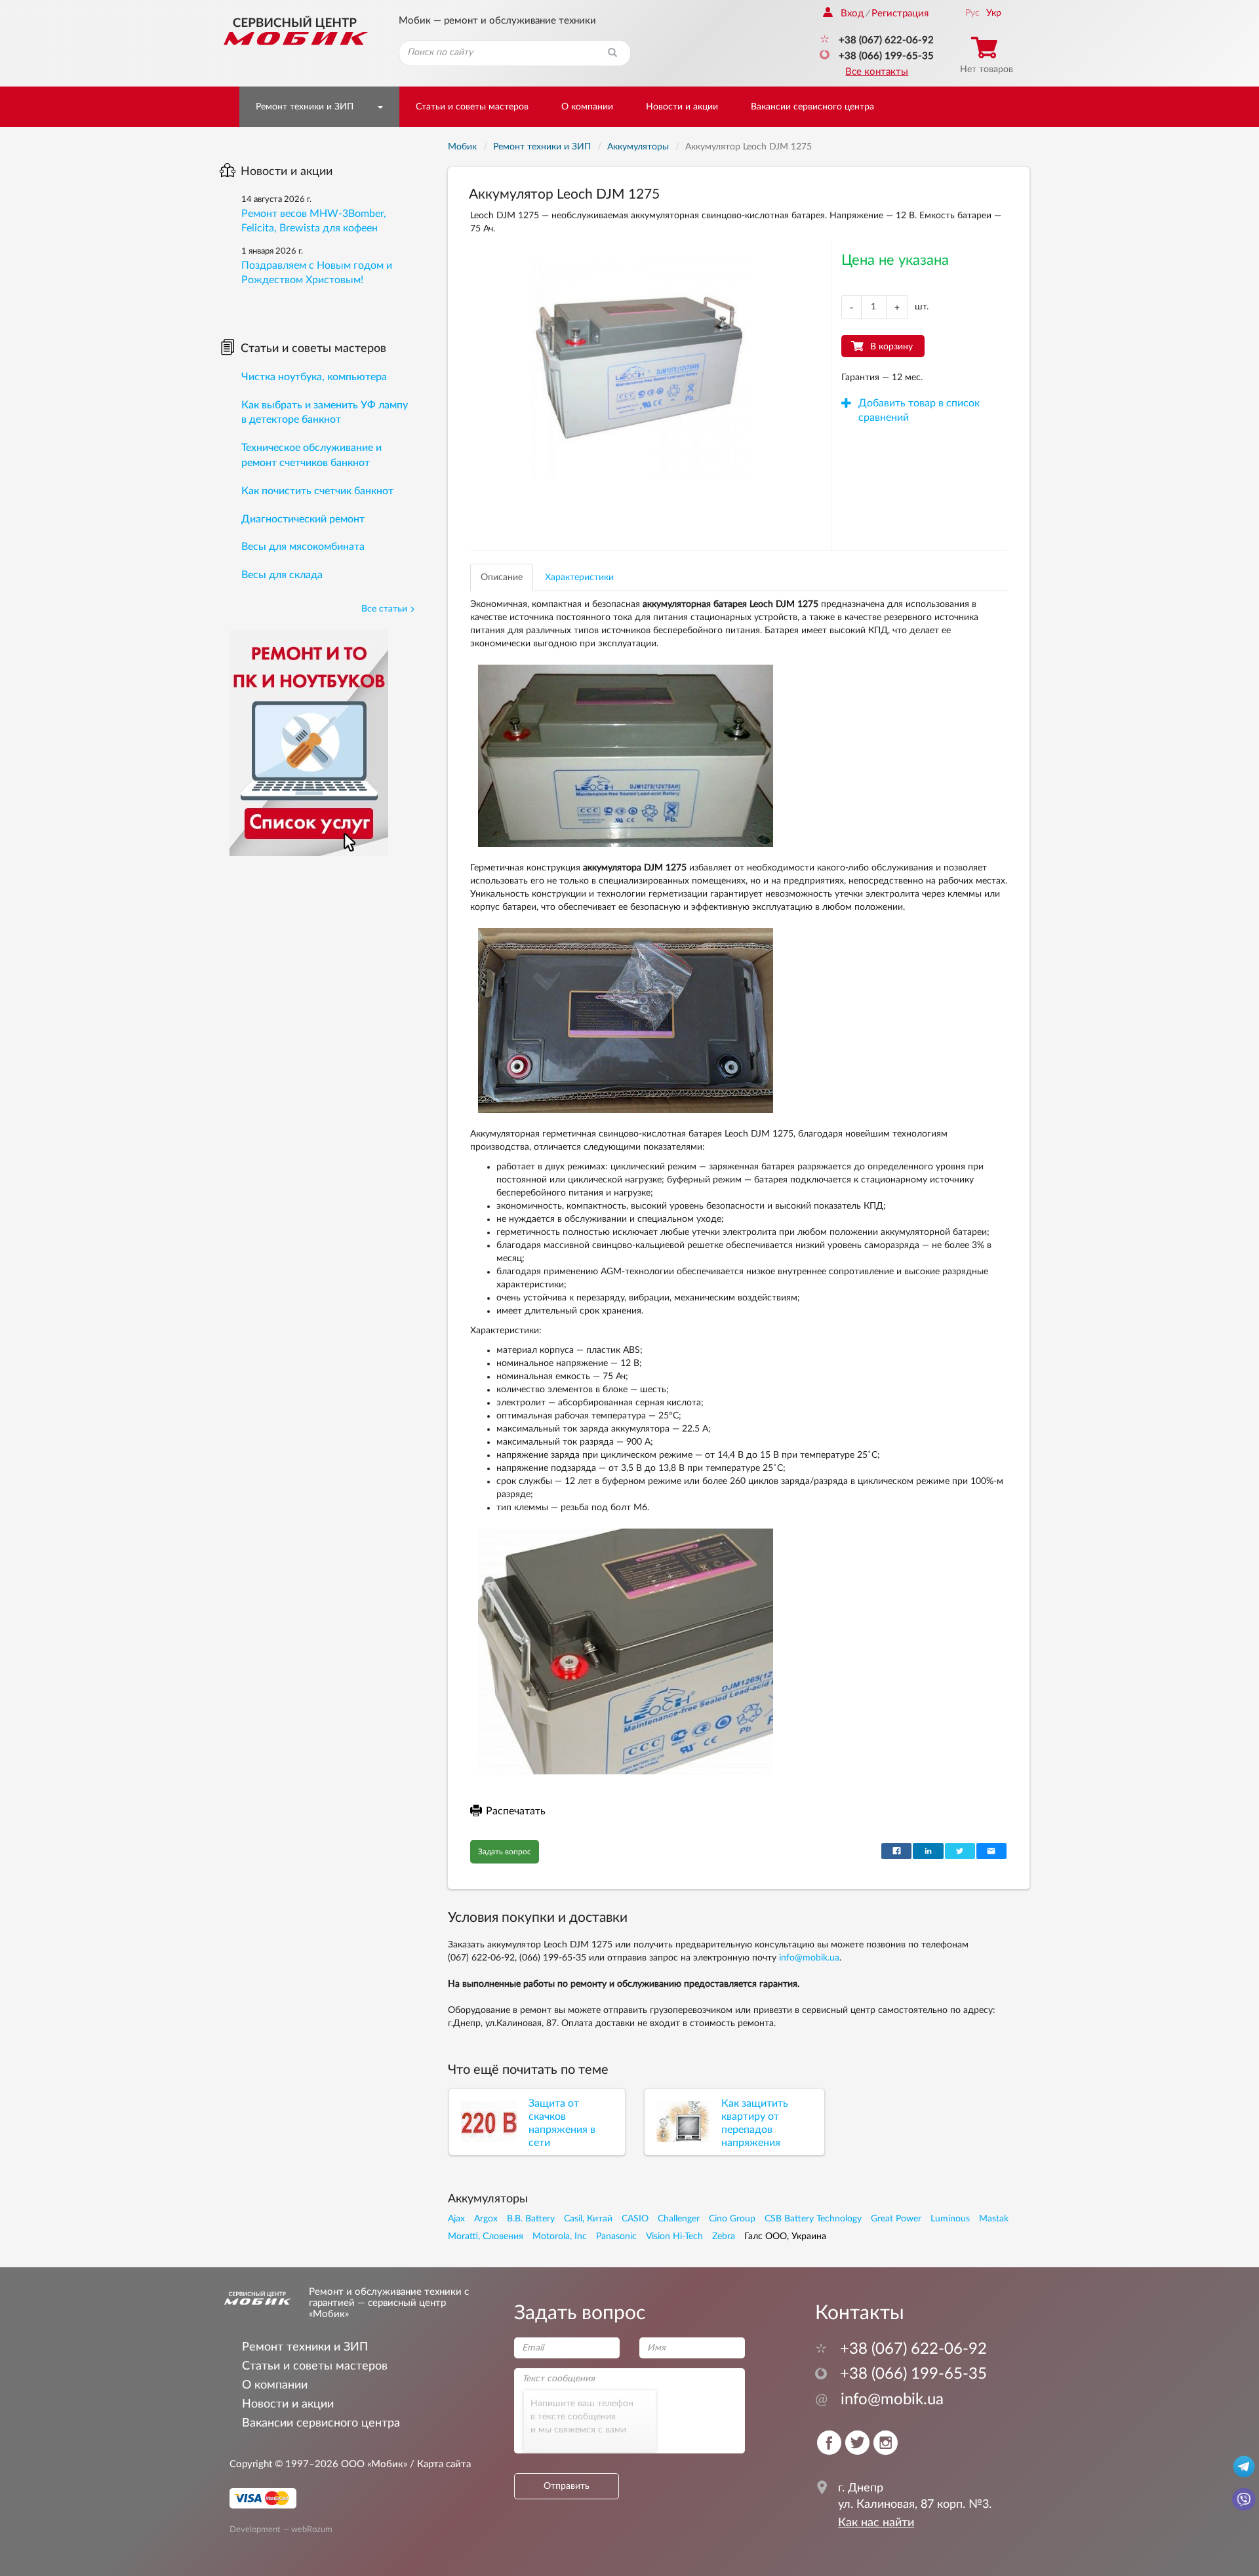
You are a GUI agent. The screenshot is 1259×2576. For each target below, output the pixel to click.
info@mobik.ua (809, 1958)
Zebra (724, 2236)
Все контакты (877, 72)
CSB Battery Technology (813, 2219)
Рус (972, 13)
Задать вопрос (505, 1852)
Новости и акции (682, 107)
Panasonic (616, 2236)
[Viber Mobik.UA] (1244, 2499)
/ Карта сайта (439, 2464)
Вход (852, 13)
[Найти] (612, 53)
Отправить (567, 2486)
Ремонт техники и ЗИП (305, 107)
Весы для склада (282, 575)
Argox (486, 2219)
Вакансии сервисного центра (812, 107)
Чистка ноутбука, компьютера (314, 377)
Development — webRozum (281, 2529)
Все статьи (384, 609)
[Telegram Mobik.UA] (1244, 2466)
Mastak (994, 2219)
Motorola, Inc (560, 2236)
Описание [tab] (502, 577)
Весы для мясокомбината (303, 547)
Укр (994, 13)
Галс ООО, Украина (785, 2236)
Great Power (896, 2219)
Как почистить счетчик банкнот (317, 491)
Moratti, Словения (486, 2236)
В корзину (891, 347)
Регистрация (900, 13)
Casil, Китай (588, 2219)
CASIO (635, 2219)
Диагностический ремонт (303, 519)
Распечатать (516, 1811)
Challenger (679, 2219)
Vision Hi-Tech (674, 2236)
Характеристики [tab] (579, 577)
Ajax (456, 2219)
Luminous (950, 2219)
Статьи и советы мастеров (472, 107)
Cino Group (732, 2219)
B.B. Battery (531, 2219)
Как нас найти (876, 2523)
